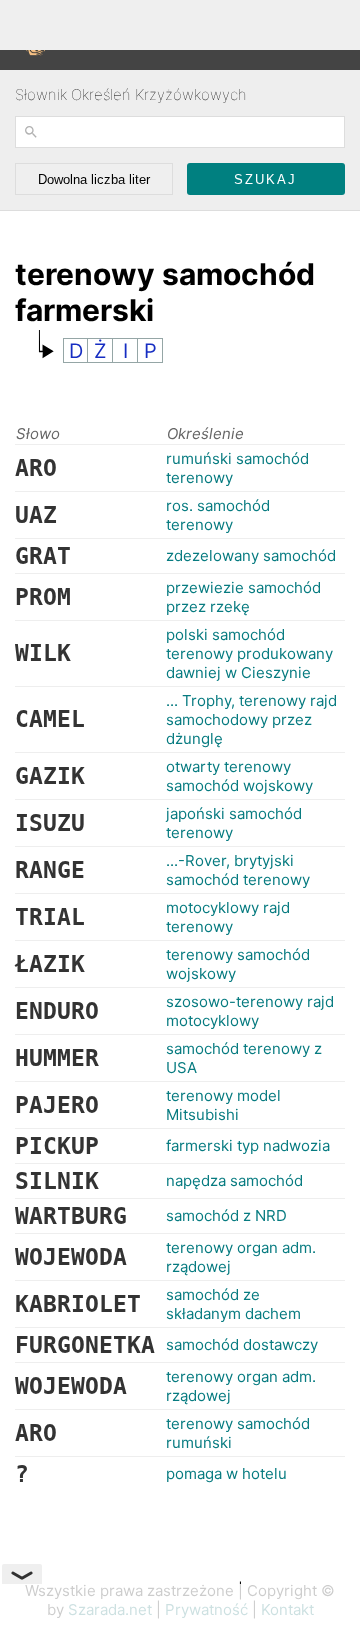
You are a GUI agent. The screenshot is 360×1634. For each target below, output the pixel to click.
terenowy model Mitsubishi (223, 1105)
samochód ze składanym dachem (233, 1304)
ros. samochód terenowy (218, 515)
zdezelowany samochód (251, 555)
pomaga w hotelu (226, 1473)
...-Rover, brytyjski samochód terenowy (238, 870)
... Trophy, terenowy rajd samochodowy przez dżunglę (251, 719)
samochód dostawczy (242, 1344)
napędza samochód (234, 1180)
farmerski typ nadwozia (248, 1145)
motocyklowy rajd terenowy (228, 917)
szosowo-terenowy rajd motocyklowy (250, 1011)
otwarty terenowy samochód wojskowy (239, 776)
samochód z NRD (226, 1215)
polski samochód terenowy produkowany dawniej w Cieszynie (249, 653)
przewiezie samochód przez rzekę (243, 597)
